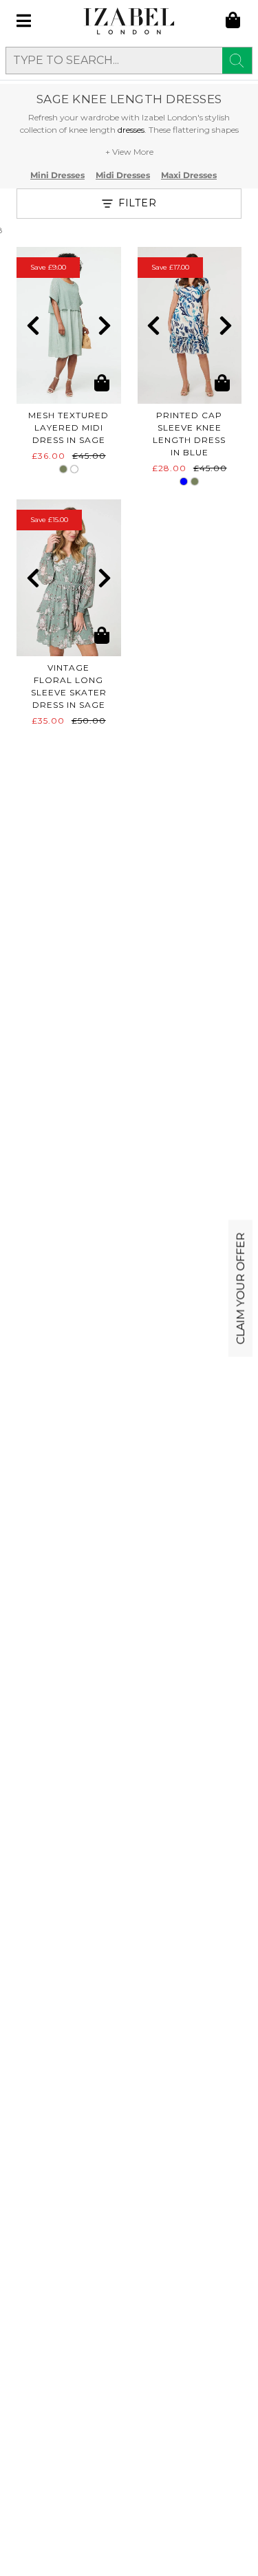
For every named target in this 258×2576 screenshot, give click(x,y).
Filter (137, 203)
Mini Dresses (57, 175)
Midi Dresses (123, 175)
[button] (33, 325)
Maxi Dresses (189, 175)
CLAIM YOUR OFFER (240, 1288)
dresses (131, 130)
